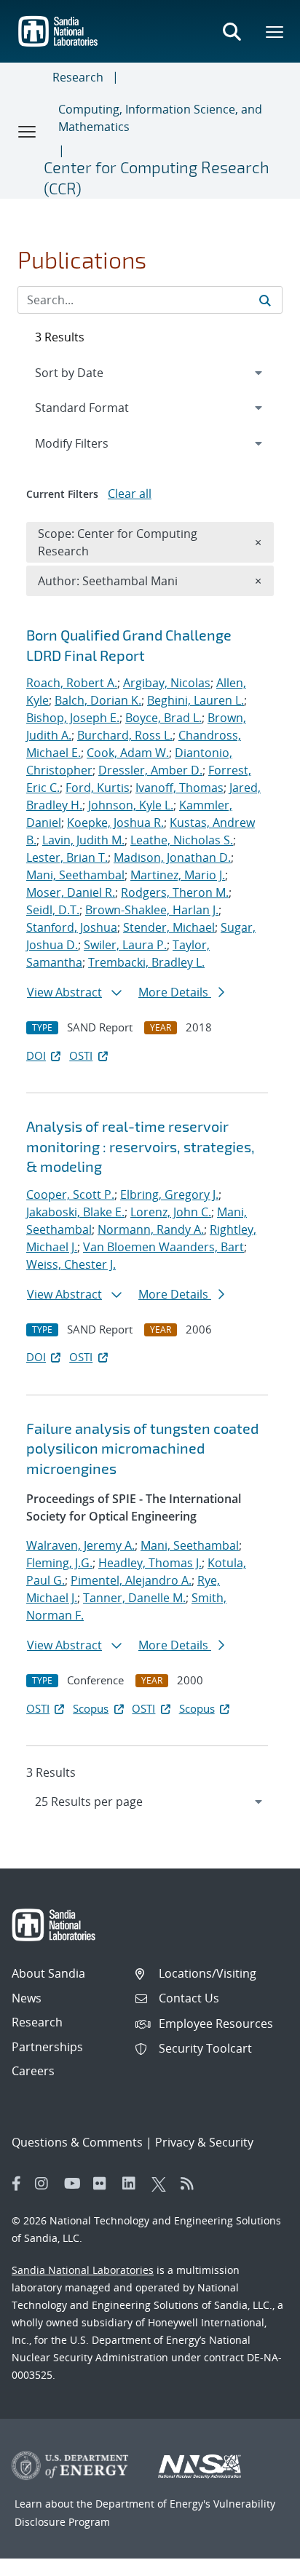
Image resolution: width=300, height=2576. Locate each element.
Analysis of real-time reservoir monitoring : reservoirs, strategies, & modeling (141, 1146)
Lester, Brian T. (67, 857)
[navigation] (150, 1802)
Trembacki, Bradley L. (146, 962)
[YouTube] (75, 2184)
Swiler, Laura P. (125, 945)
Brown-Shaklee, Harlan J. (152, 910)
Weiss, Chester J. (71, 1264)
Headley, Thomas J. (150, 1563)
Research (78, 77)
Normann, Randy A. (151, 1229)
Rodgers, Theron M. (175, 892)
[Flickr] (104, 2184)
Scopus (91, 1708)
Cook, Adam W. (128, 753)
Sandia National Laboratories (83, 2270)
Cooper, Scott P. (70, 1194)
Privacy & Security (204, 2142)
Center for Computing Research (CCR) (157, 177)
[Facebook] (17, 2184)
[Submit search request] (265, 300)
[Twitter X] (162, 2184)
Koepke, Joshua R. (115, 823)
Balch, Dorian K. (98, 700)
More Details (175, 992)
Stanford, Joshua (72, 927)
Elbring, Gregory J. (169, 1194)
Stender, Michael (169, 927)
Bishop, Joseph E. (73, 718)
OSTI (81, 1055)
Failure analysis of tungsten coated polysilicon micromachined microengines (142, 1448)
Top (257, 2559)
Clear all (130, 494)
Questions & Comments (77, 2142)
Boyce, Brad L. (163, 718)
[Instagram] (46, 2184)
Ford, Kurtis (98, 788)
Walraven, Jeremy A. (80, 1545)
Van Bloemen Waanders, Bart (163, 1247)
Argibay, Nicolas (167, 683)
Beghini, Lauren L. (196, 700)
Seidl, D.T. (53, 910)
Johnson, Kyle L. (131, 805)
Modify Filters (91, 443)
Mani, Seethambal (75, 875)
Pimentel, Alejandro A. (131, 1580)
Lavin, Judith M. (83, 840)
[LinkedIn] (133, 2184)
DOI (36, 1055)
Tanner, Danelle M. (134, 1598)
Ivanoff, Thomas (179, 788)
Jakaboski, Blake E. (75, 1212)
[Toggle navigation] (28, 131)
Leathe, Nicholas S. (182, 840)
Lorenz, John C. (171, 1212)
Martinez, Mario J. (178, 875)
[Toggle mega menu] (275, 31)
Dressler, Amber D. (150, 770)
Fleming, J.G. (59, 1563)
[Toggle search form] (232, 31)
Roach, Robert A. (72, 683)
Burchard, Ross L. (125, 735)
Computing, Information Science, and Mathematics (160, 118)
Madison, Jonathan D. (172, 857)
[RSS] (192, 2184)
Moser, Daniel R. (71, 892)
